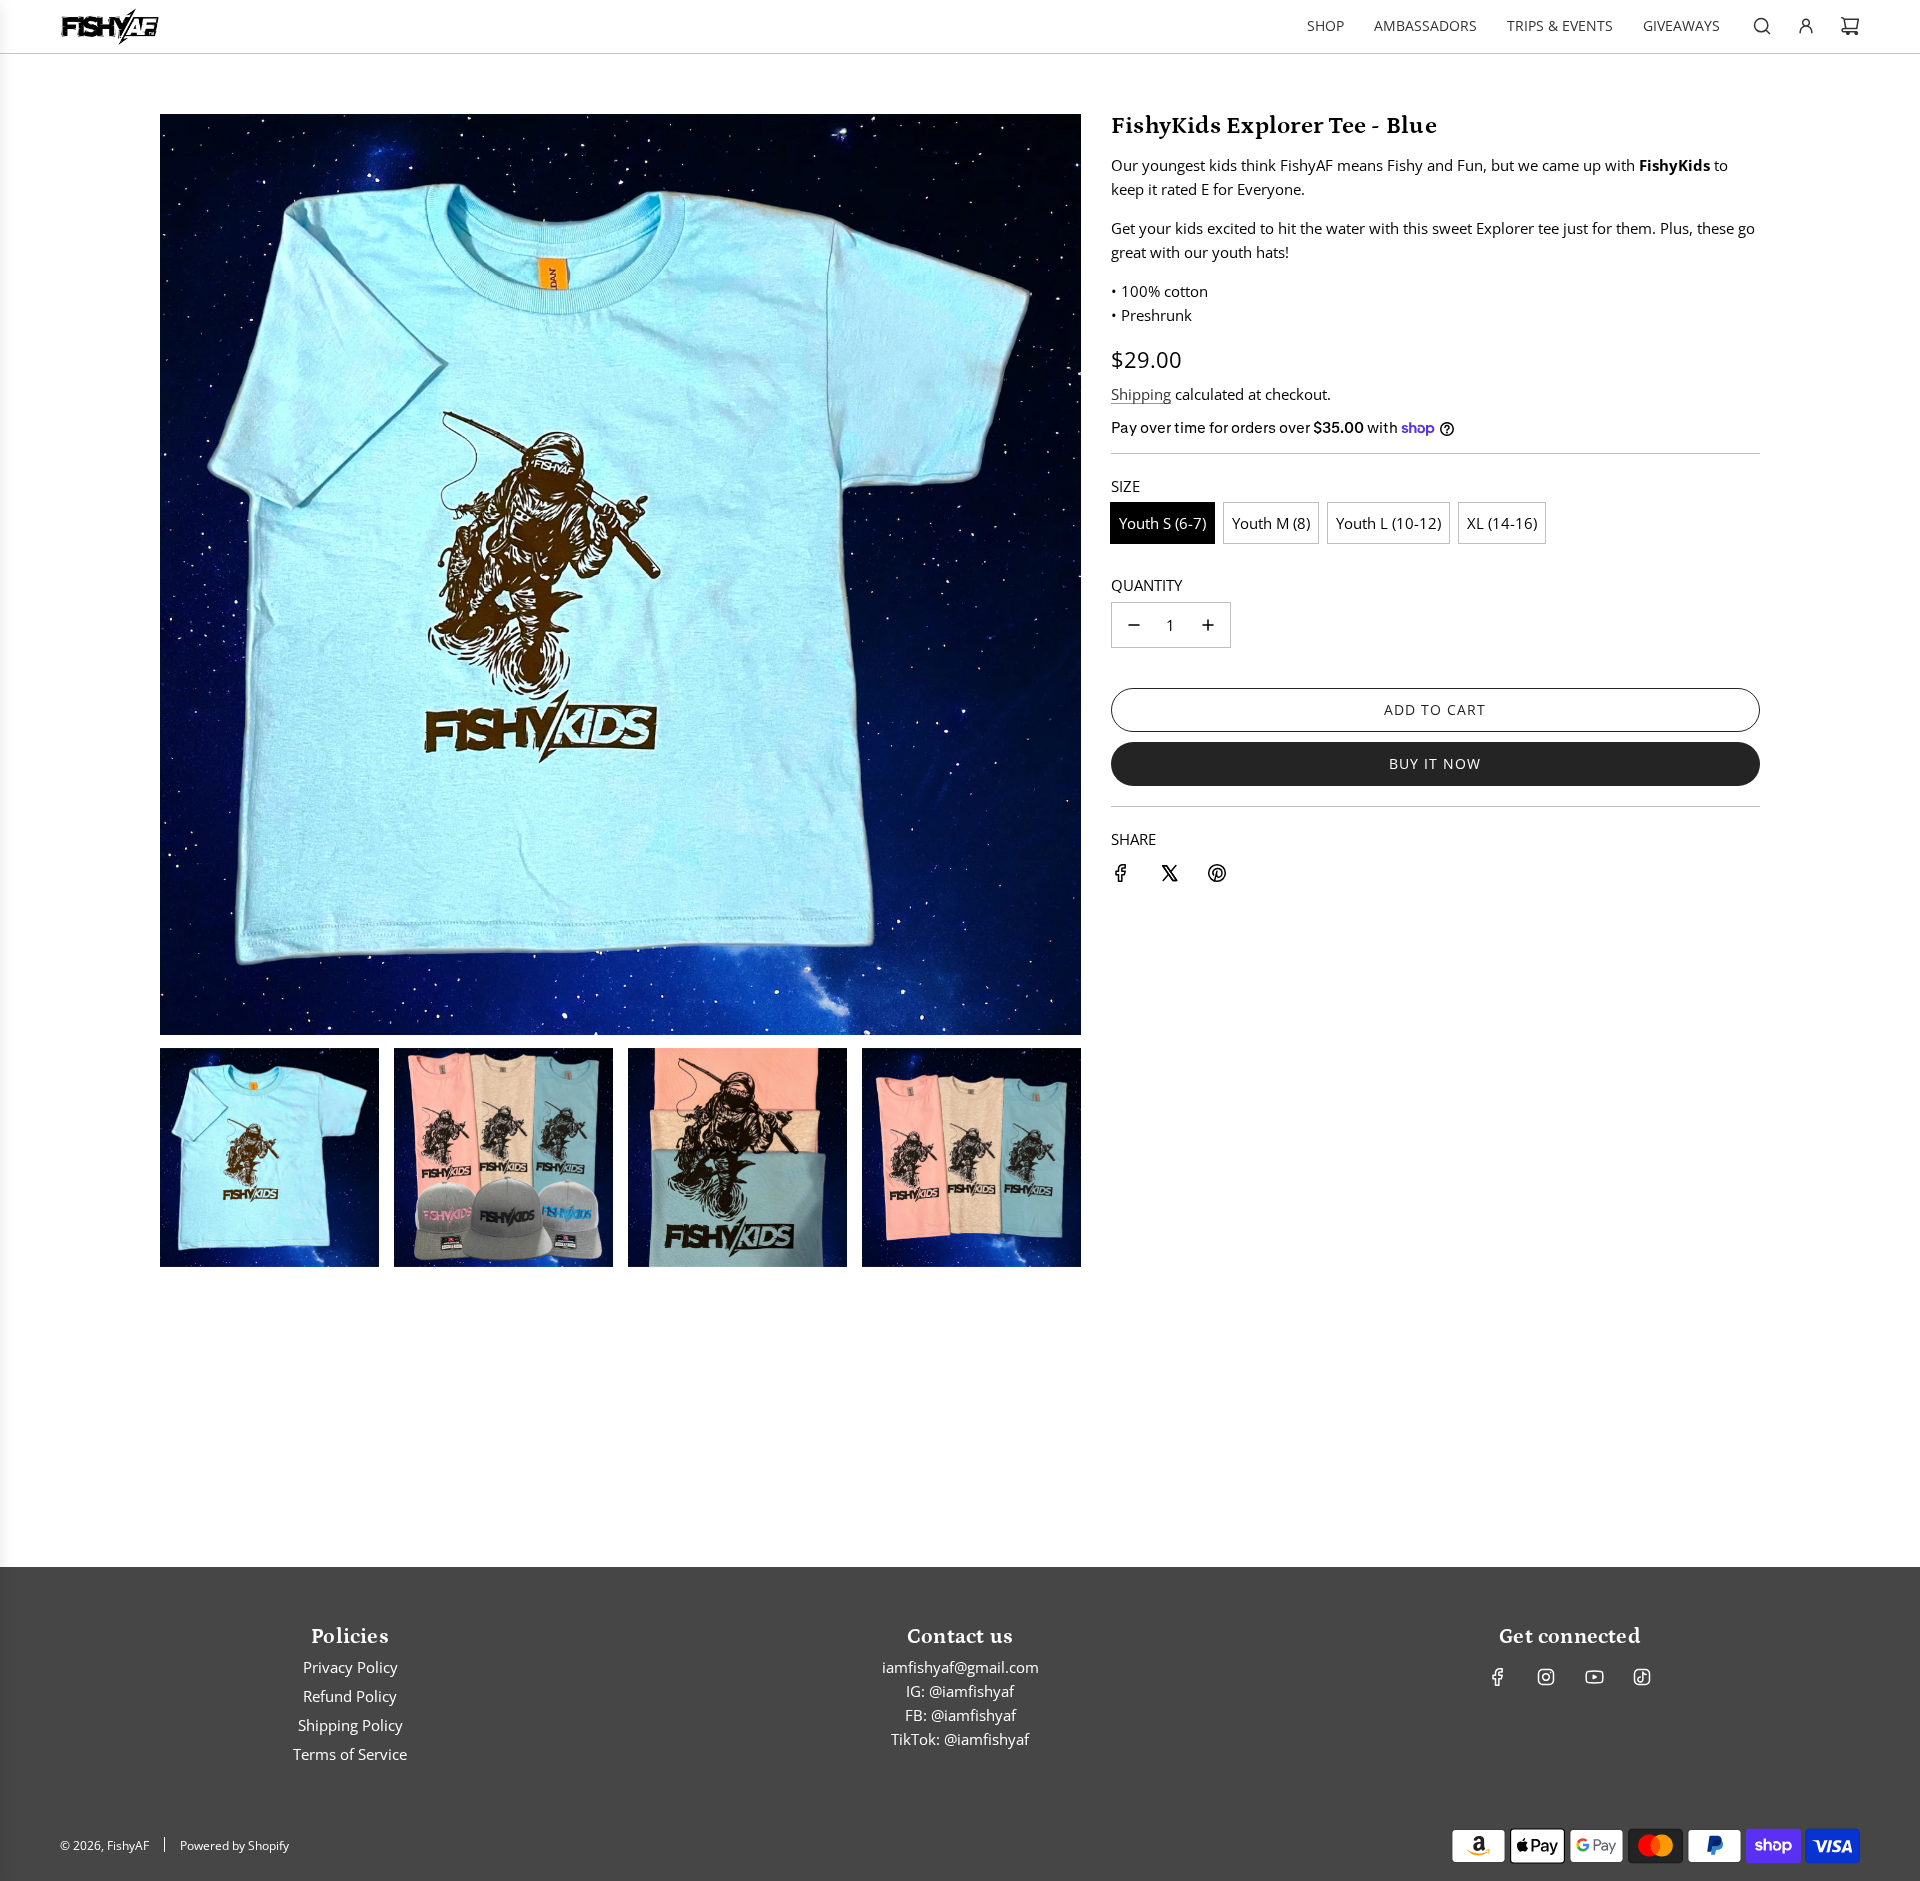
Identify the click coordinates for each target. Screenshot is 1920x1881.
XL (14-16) (1502, 523)
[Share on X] (1169, 876)
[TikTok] (1642, 1677)
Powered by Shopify (234, 1845)
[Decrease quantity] (1134, 625)
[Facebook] (1498, 1677)
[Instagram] (1546, 1677)
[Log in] (1806, 26)
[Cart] (1850, 26)
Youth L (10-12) (1388, 523)
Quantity (1146, 585)
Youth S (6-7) (1162, 523)
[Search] (1762, 26)
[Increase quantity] (1208, 625)
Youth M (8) (1271, 523)
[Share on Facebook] (1121, 876)
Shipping (1141, 394)
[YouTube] (1594, 1677)
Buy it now (1435, 763)
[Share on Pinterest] (1217, 876)
